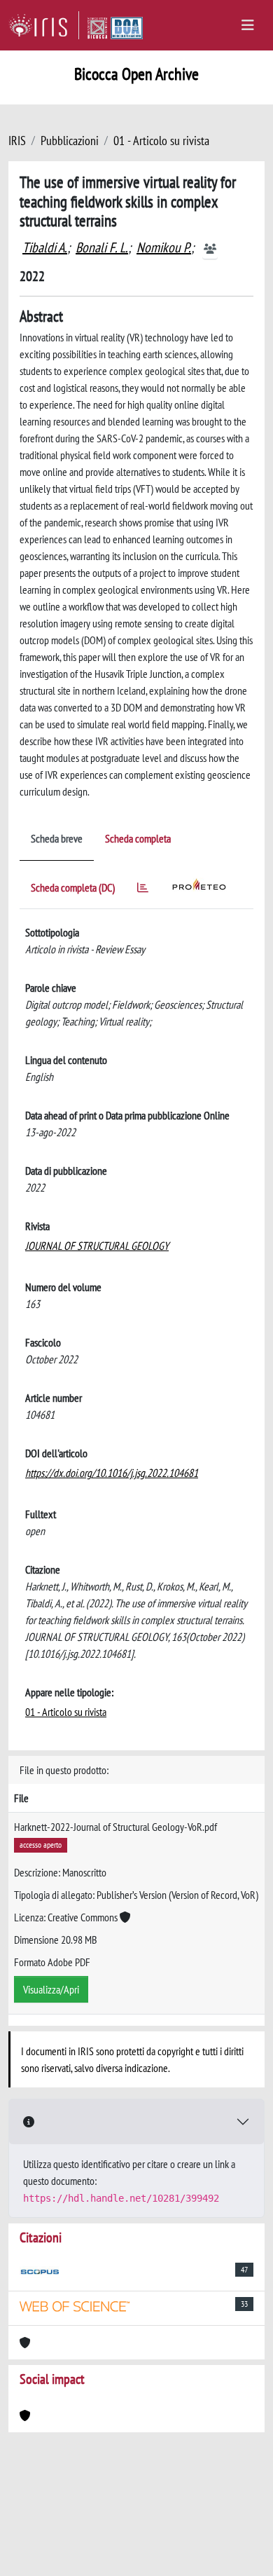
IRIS (17, 141)
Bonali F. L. (102, 247)
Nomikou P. (164, 247)
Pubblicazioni (70, 141)
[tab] (143, 890)
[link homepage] (44, 25)
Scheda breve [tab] (57, 838)
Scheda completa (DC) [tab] (73, 887)
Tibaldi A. (45, 247)
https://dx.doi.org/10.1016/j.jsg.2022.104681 (112, 1473)
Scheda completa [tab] (138, 838)
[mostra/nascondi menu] (248, 25)
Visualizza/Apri (51, 1989)
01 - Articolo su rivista (161, 141)
